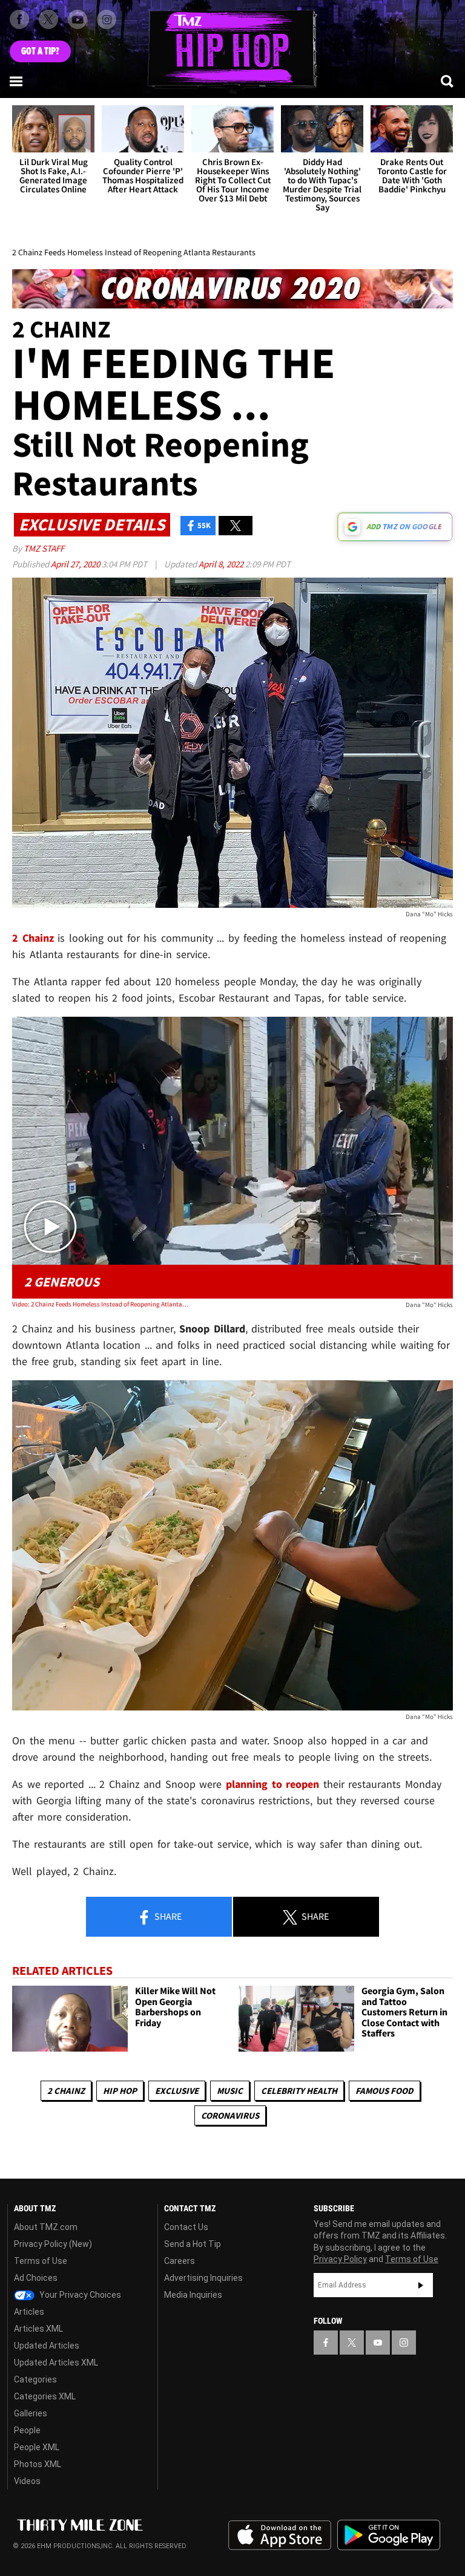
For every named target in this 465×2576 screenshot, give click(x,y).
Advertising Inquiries (203, 2278)
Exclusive (177, 2091)
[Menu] (17, 81)
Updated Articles (47, 2346)
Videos (27, 2481)
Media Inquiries (193, 2295)
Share (167, 1916)
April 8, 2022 (222, 564)
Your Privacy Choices (79, 2295)
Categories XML (45, 2396)
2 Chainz (66, 2091)
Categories (35, 2379)
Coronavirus (230, 2115)
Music (230, 2091)
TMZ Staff (44, 548)
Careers (180, 2261)
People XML (37, 2447)
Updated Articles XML (56, 2362)
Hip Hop (120, 2091)
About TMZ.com (46, 2227)
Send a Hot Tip (193, 2244)
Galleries (31, 2413)
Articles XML (38, 2329)
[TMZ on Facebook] (19, 19)
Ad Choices (36, 2278)
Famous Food (384, 2091)
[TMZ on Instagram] (107, 19)
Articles (29, 2312)
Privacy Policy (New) (53, 2244)
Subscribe (421, 2285)
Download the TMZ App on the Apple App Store (280, 2535)
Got (40, 51)
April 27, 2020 (76, 564)
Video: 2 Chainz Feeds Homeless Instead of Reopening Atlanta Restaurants (100, 1304)
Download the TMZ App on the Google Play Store (389, 2535)
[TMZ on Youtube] (77, 19)
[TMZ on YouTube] (378, 2343)
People (27, 2430)
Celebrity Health (299, 2091)
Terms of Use (41, 2261)
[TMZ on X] (48, 19)
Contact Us (186, 2227)
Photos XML (38, 2464)
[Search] (448, 81)
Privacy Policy (340, 2259)
